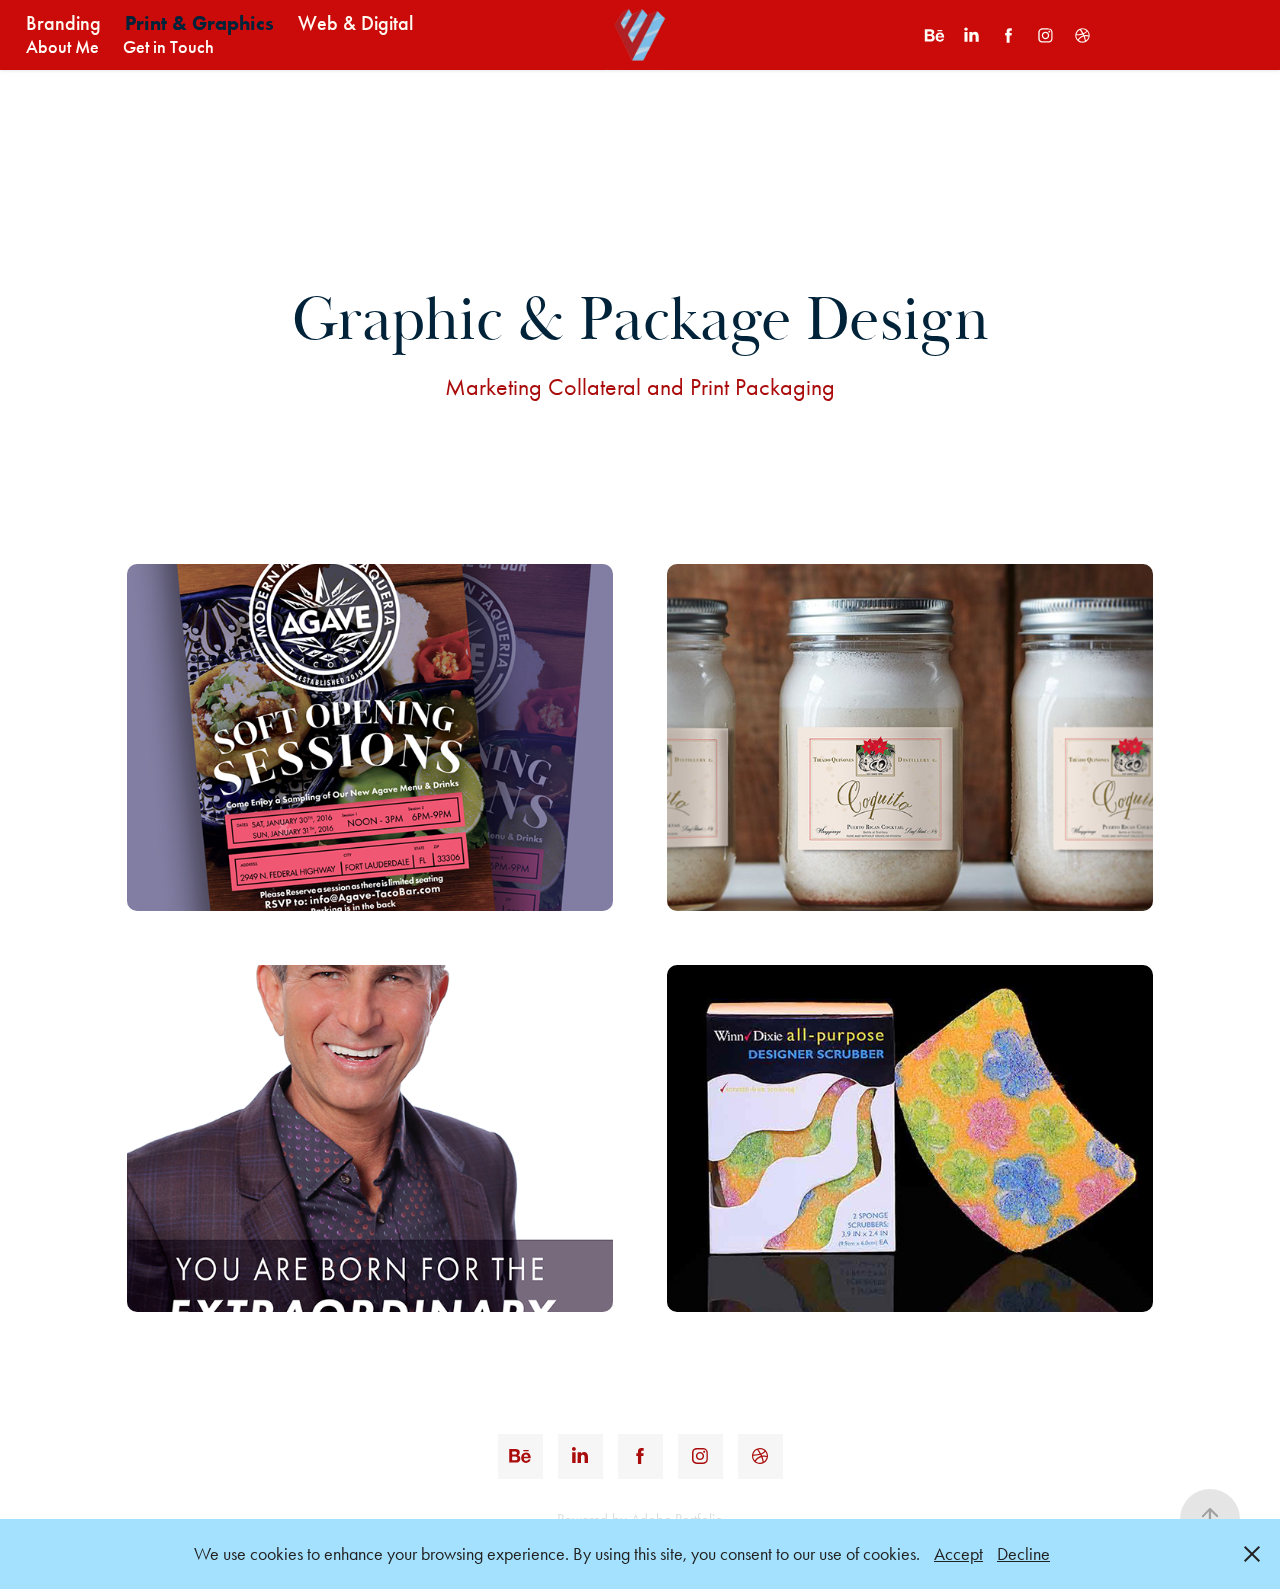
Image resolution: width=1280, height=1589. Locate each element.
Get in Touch (168, 47)
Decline (1023, 1554)
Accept (958, 1554)
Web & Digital (355, 23)
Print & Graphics (199, 23)
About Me (62, 47)
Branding (63, 23)
